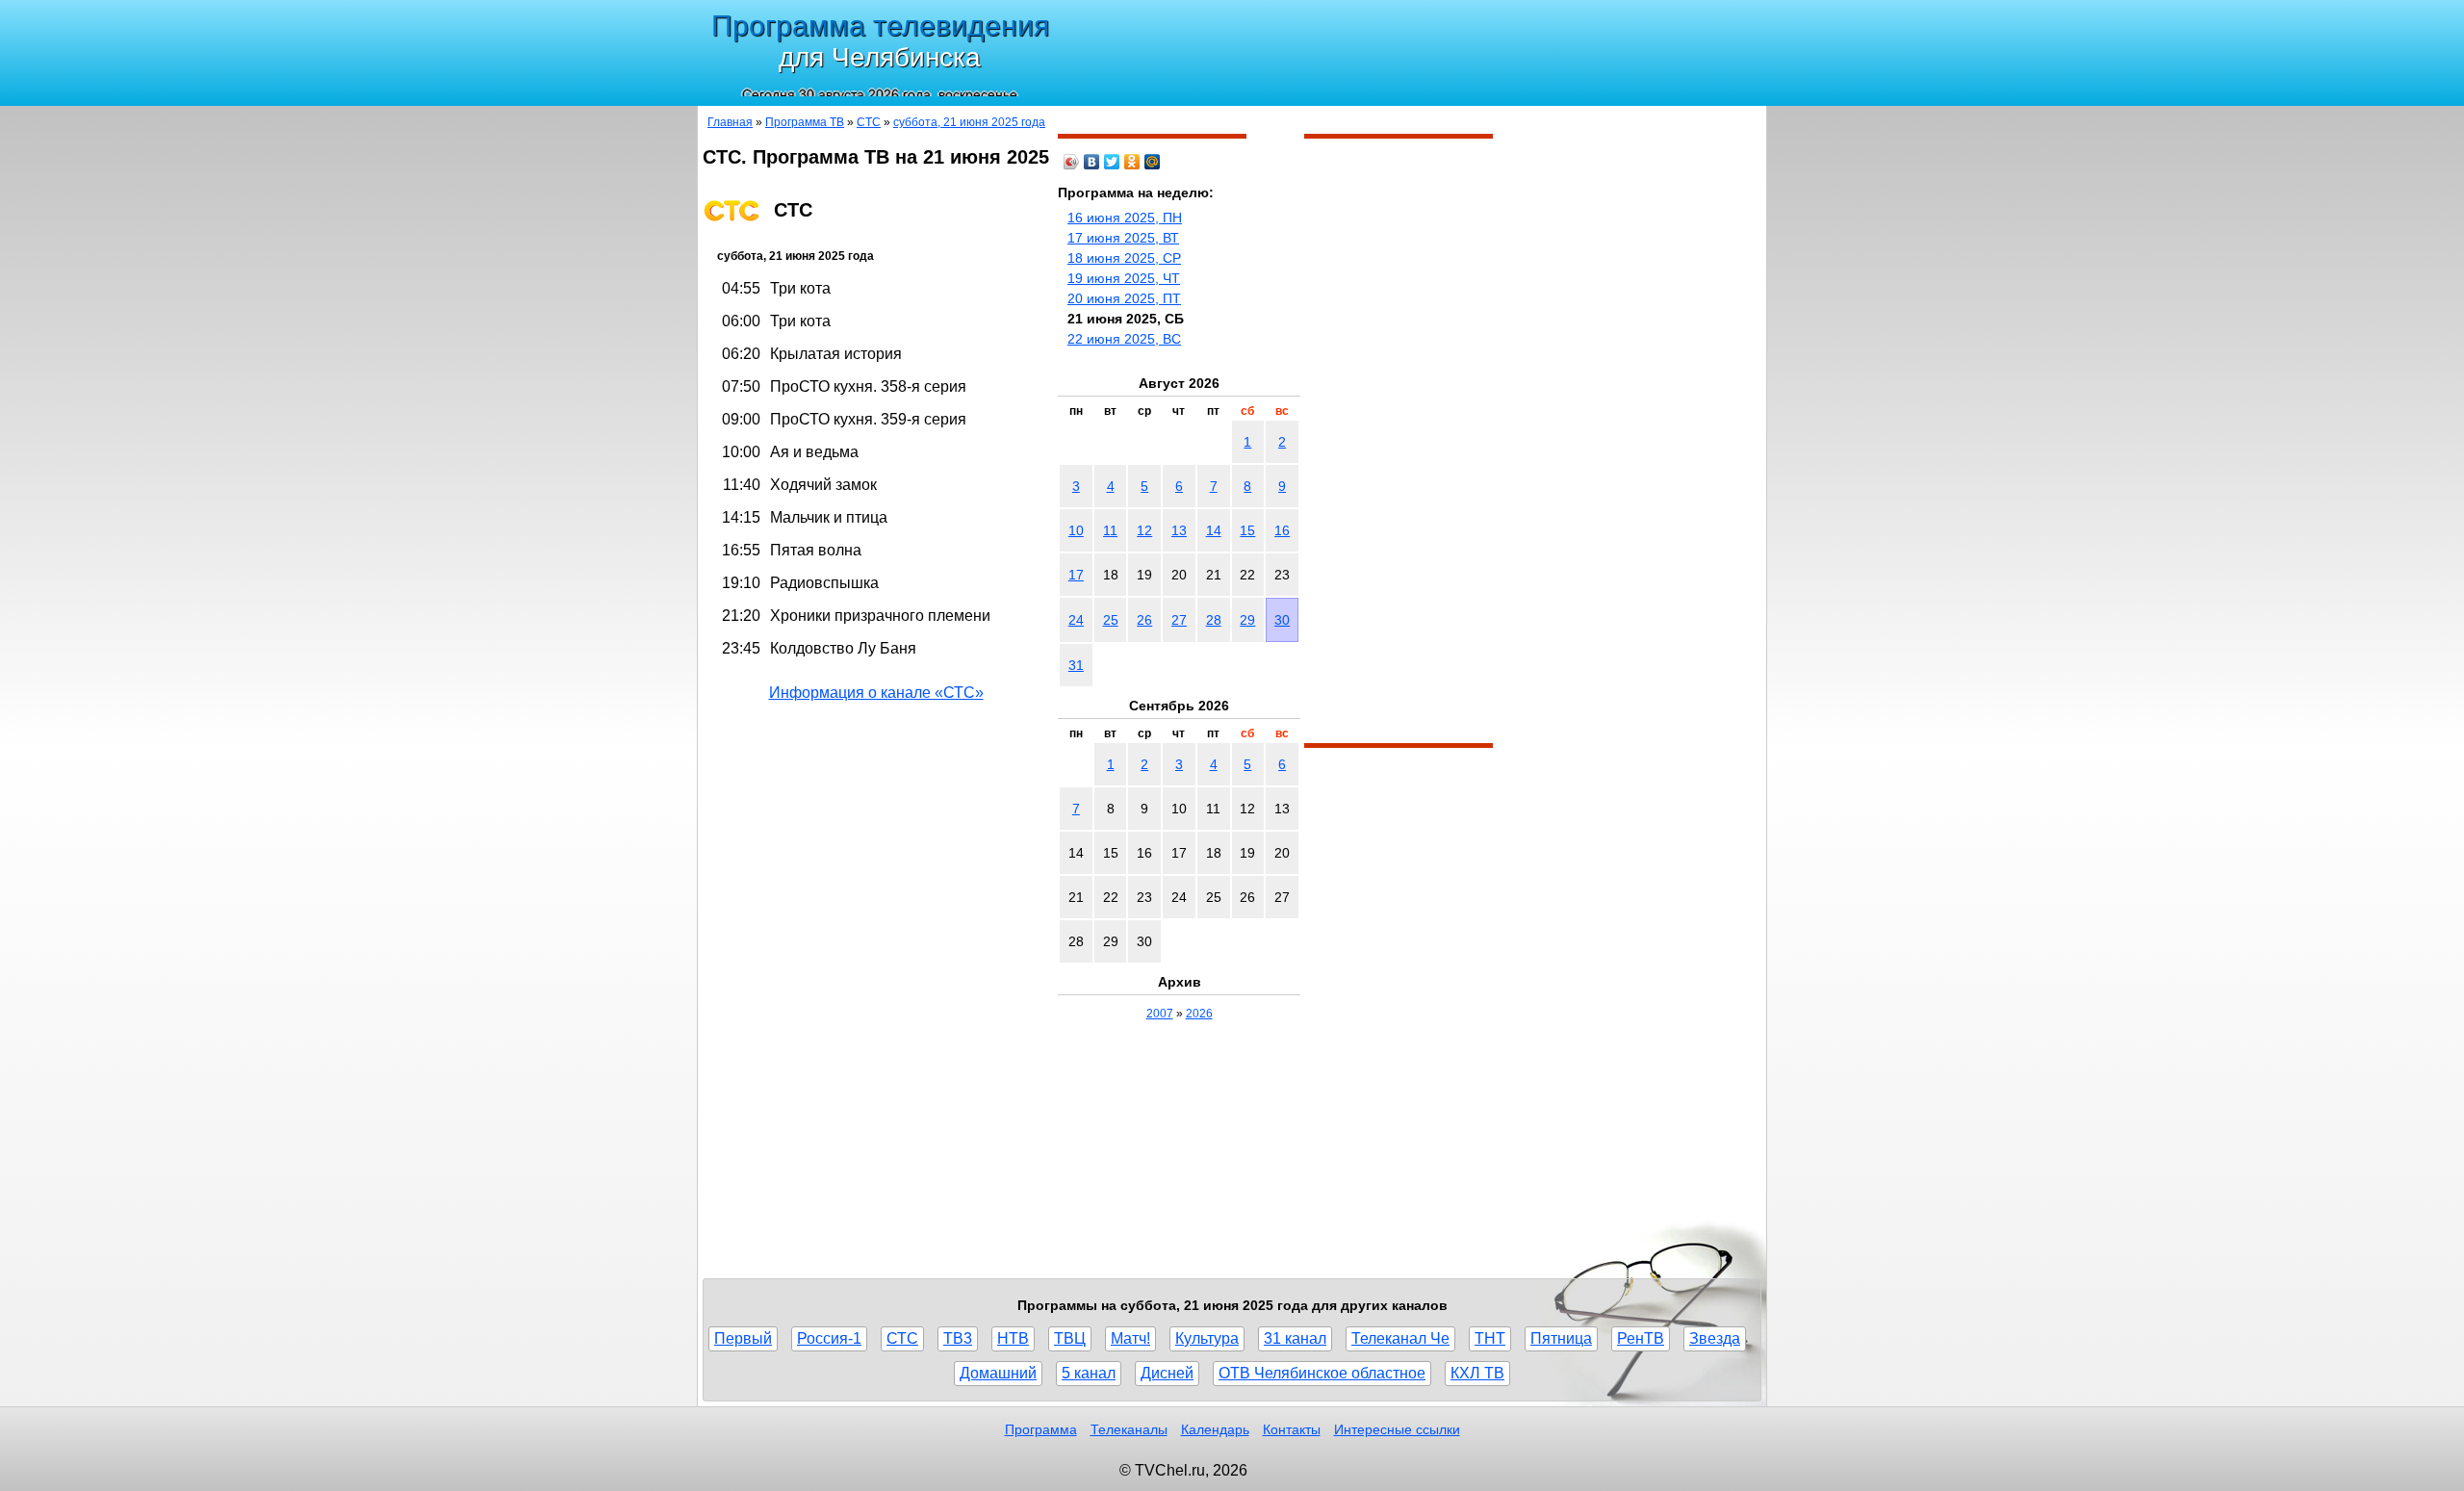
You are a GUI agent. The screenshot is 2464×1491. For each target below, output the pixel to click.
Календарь (1215, 1429)
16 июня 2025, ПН (1125, 218)
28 (1214, 620)
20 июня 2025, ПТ (1124, 298)
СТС (869, 122)
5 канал (1089, 1373)
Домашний (998, 1373)
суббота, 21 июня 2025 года (969, 122)
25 (1111, 620)
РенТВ (1641, 1338)
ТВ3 (958, 1338)
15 (1247, 530)
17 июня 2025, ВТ (1123, 238)
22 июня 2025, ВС (1124, 339)
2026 (1199, 1014)
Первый (743, 1338)
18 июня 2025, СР (1124, 258)
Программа (1041, 1429)
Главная (730, 122)
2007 (1160, 1014)
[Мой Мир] (1153, 162)
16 (1282, 530)
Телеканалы (1129, 1429)
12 (1144, 530)
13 (1179, 530)
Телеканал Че (1400, 1338)
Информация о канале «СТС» (876, 693)
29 (1247, 620)
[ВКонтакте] (1092, 162)
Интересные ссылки (1397, 1429)
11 (1110, 530)
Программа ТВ (805, 122)
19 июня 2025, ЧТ (1124, 278)
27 (1179, 620)
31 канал (1295, 1338)
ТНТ (1490, 1338)
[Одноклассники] (1132, 162)
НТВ (1013, 1338)
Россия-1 (829, 1338)
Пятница (1561, 1338)
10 (1076, 530)
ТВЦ (1070, 1338)
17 (1076, 575)
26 (1144, 620)
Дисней (1167, 1373)
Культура (1207, 1338)
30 (1282, 620)
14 (1214, 530)
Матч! (1130, 1338)
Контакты (1292, 1429)
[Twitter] (1112, 162)
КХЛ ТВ (1477, 1373)
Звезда (1715, 1338)
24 (1076, 620)
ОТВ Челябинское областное (1322, 1373)
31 (1076, 665)
